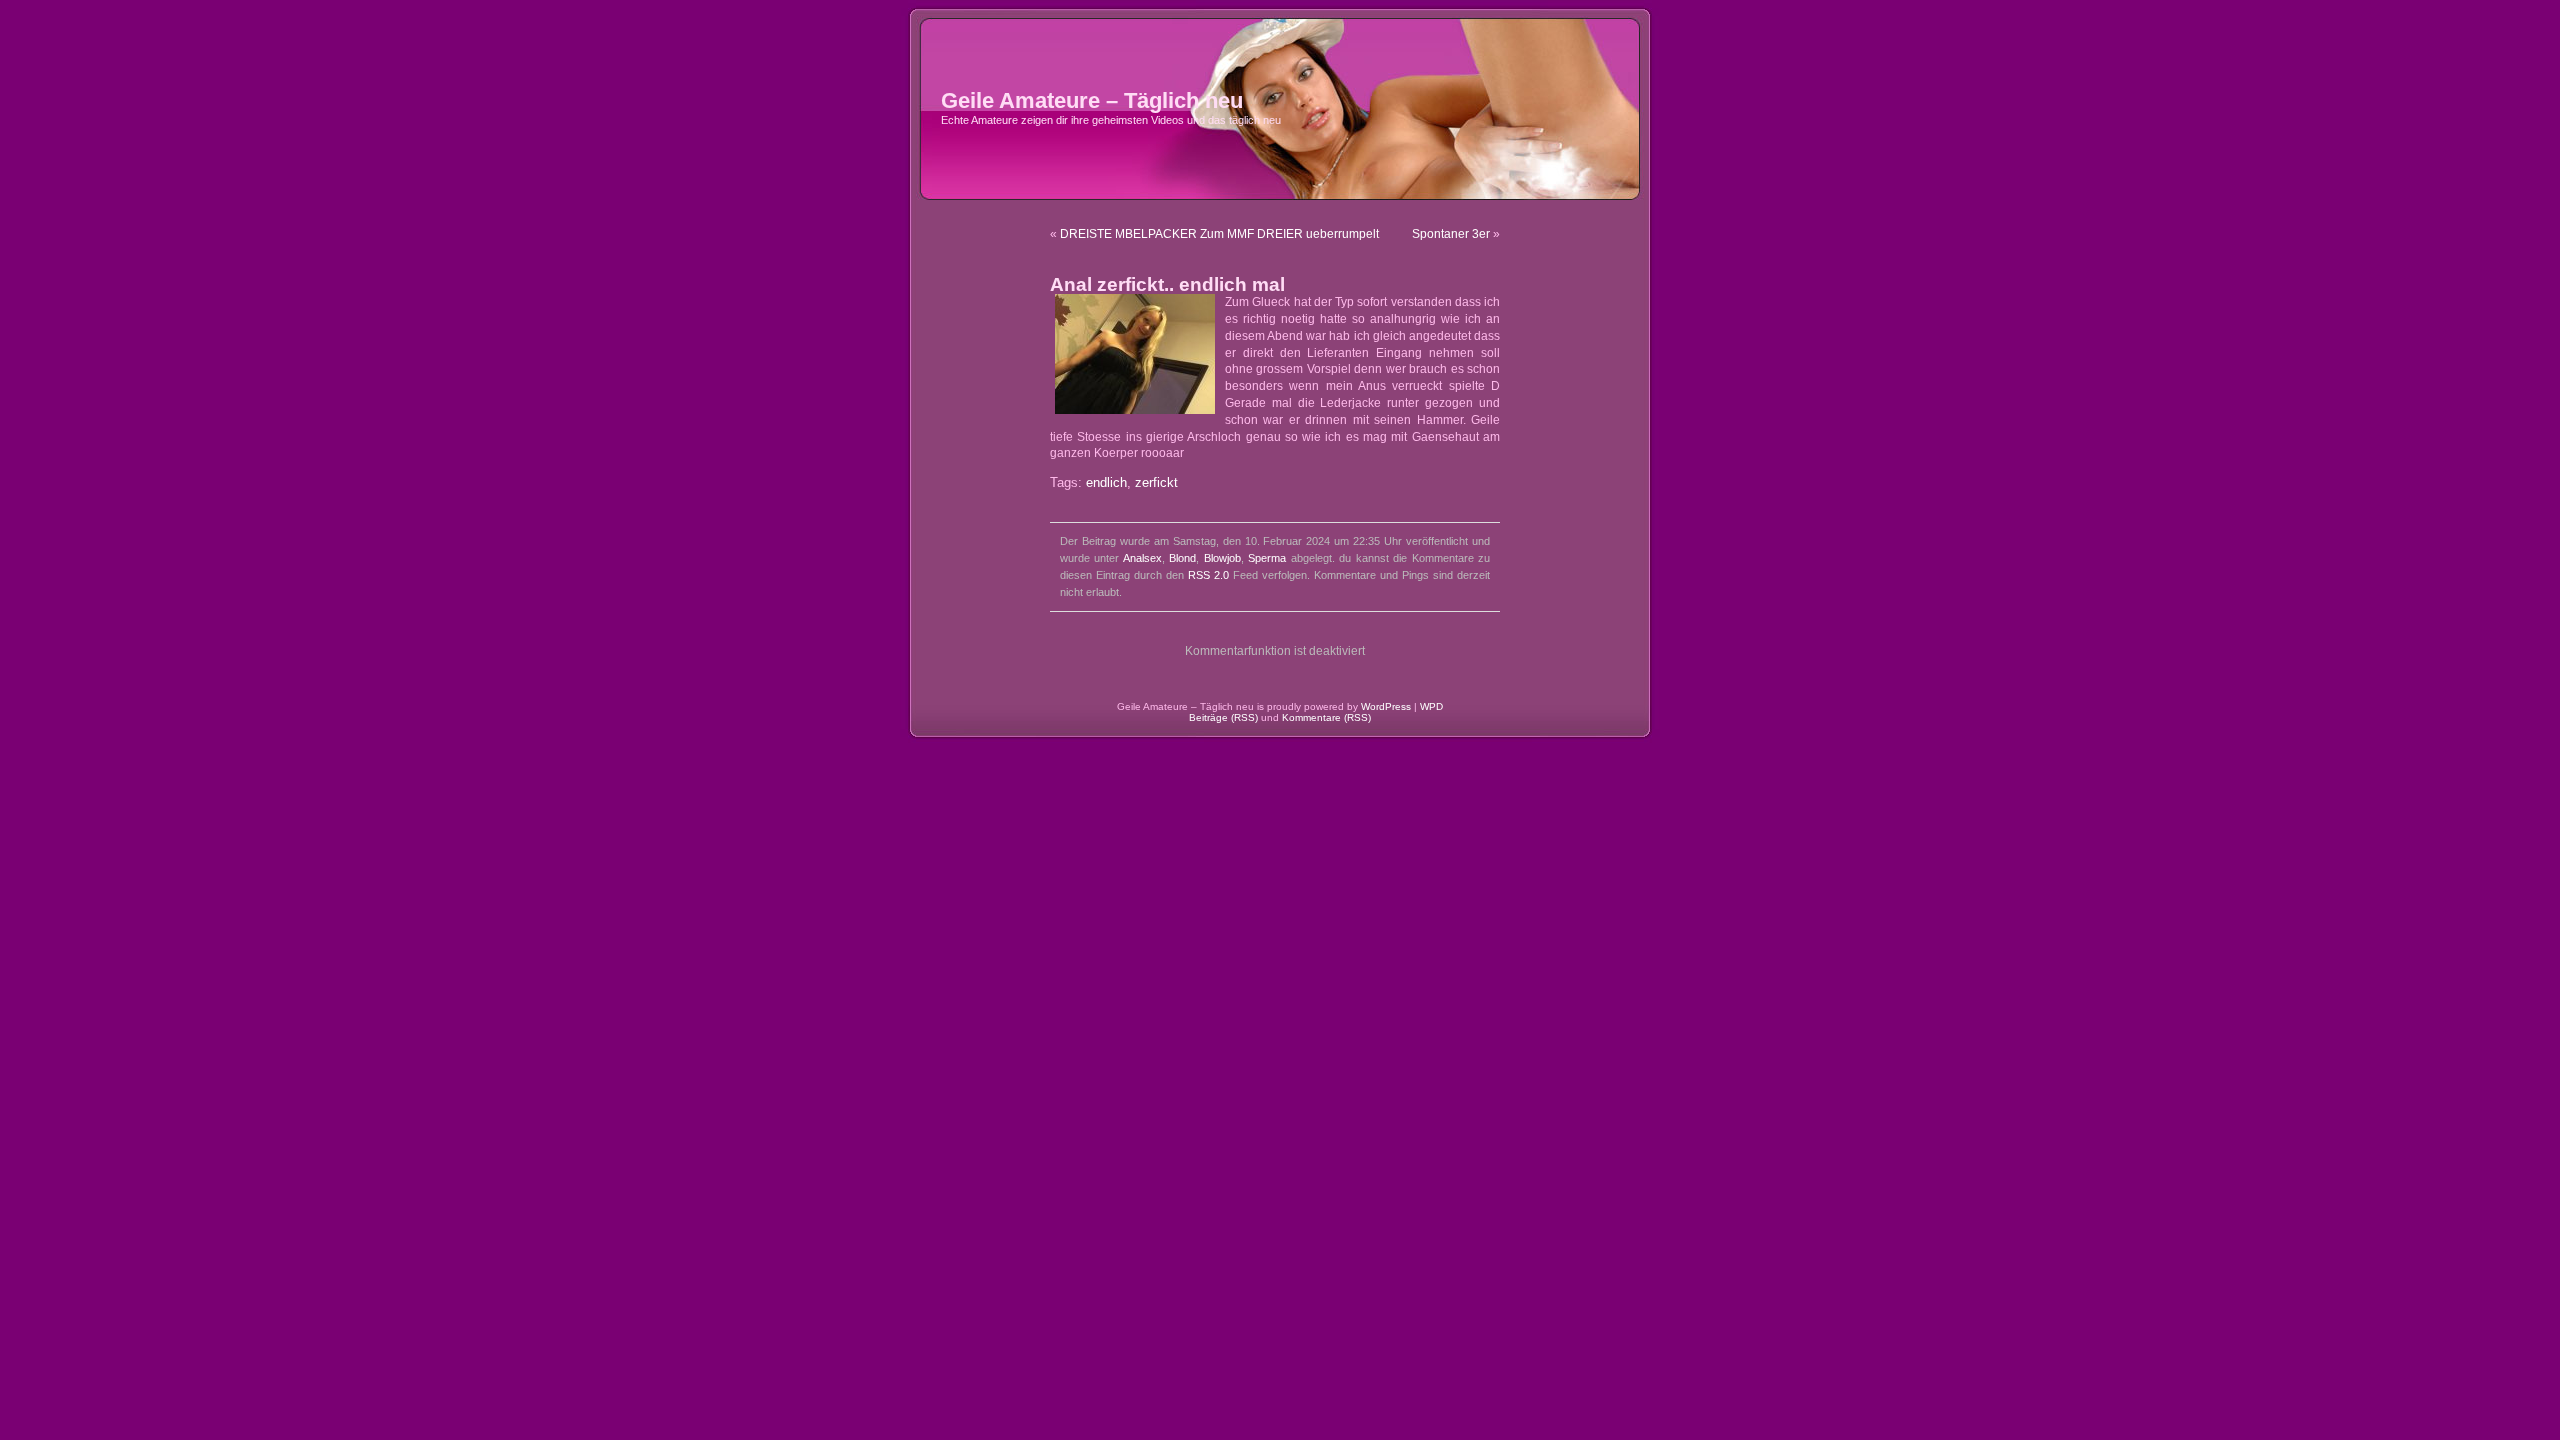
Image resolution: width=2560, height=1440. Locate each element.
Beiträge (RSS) (1223, 717)
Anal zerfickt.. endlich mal (1167, 284)
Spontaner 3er (1451, 234)
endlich (1106, 483)
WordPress (1386, 706)
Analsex (1142, 558)
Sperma (1267, 558)
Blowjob (1222, 558)
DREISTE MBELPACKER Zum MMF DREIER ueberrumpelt (1219, 234)
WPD (1431, 706)
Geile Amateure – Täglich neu (1092, 100)
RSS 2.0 (1208, 575)
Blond (1182, 558)
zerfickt (1156, 483)
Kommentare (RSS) (1326, 717)
